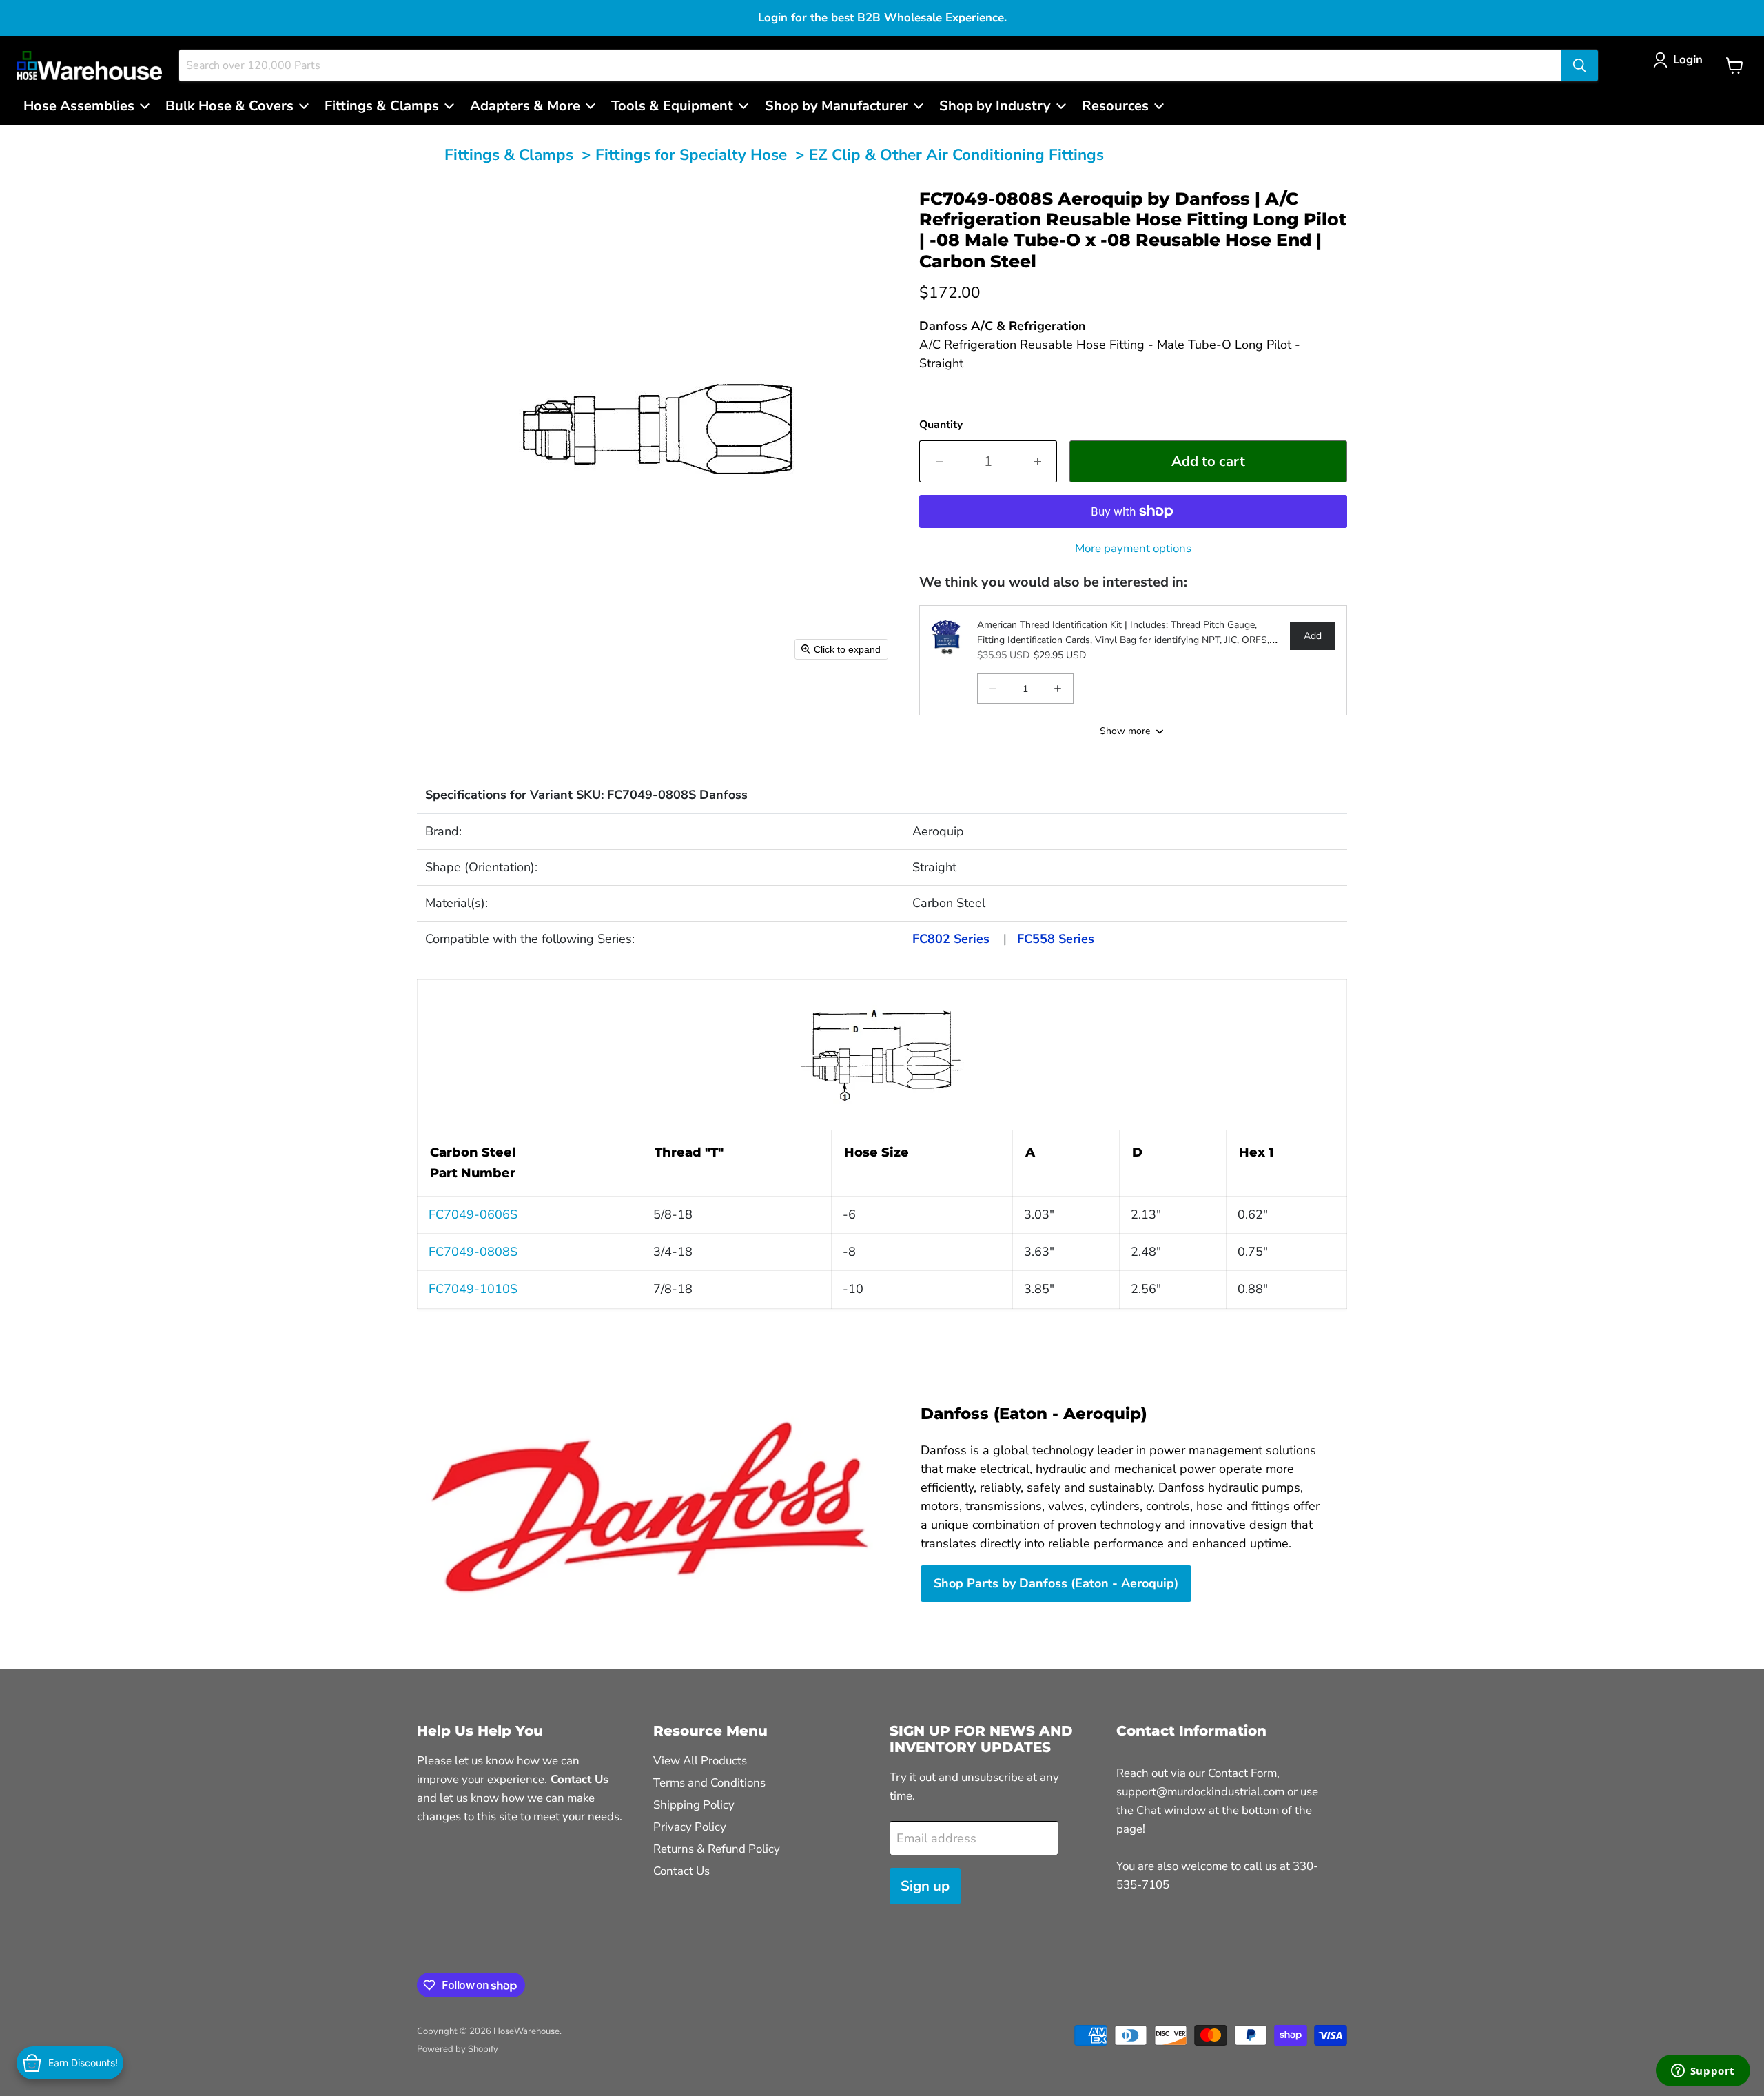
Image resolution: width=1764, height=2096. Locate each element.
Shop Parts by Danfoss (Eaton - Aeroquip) (1056, 1583)
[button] (1681, 60)
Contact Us (681, 1871)
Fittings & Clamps (509, 155)
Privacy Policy (690, 1827)
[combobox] (870, 65)
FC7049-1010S (473, 1289)
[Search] (1579, 65)
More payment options (1133, 548)
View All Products (700, 1761)
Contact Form (1242, 1773)
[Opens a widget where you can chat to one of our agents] (1703, 2072)
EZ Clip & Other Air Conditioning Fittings (956, 155)
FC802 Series (951, 939)
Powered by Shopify (458, 2049)
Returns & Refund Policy (717, 1849)
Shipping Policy (694, 1805)
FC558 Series (1056, 939)
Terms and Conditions (709, 1783)
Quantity (941, 425)
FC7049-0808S (473, 1252)
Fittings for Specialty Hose (691, 155)
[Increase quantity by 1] (1038, 461)
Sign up (925, 1886)
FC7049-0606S (473, 1214)
